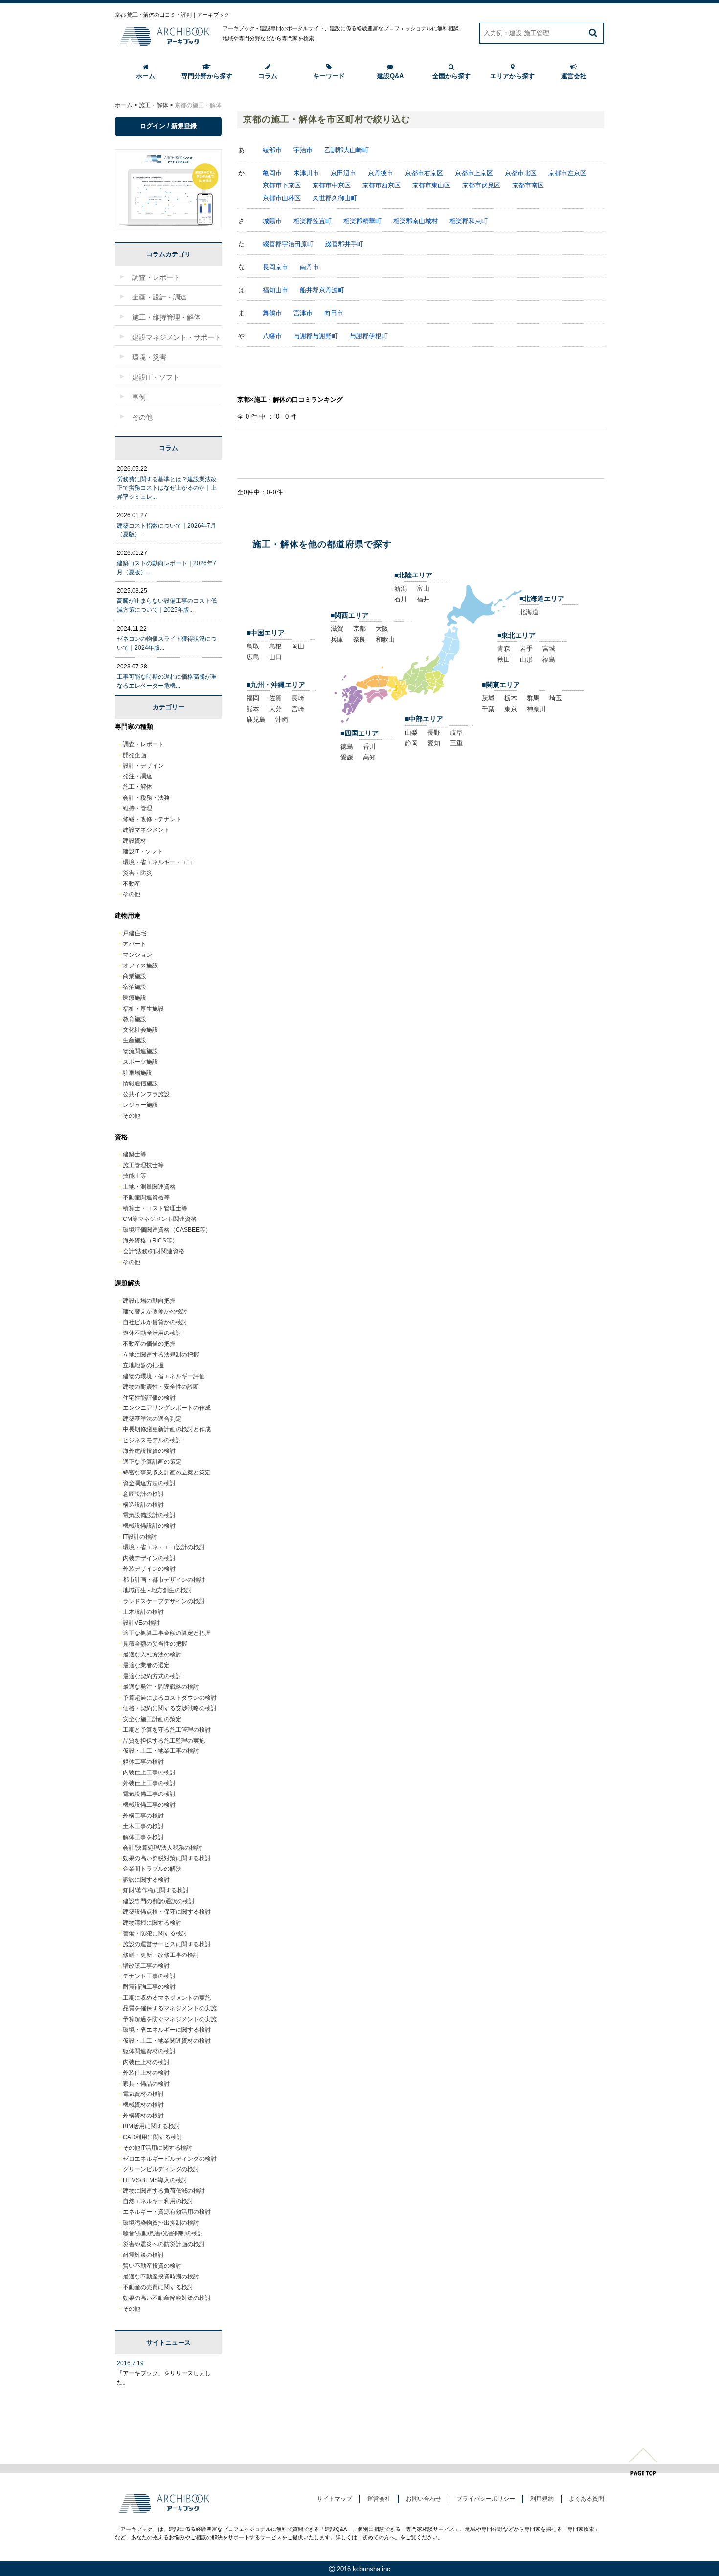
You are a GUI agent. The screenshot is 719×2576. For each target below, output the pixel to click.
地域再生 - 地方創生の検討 (157, 1590)
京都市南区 (528, 185)
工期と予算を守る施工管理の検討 (167, 1730)
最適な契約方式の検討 (152, 1676)
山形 (526, 659)
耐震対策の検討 (143, 2255)
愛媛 (347, 757)
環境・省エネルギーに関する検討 (167, 2030)
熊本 (253, 709)
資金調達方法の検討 (149, 1483)
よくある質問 (586, 2499)
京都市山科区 (282, 198)
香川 (369, 747)
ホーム (146, 76)
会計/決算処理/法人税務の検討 (162, 1848)
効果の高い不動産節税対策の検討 (167, 2298)
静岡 (411, 743)
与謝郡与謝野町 (316, 336)
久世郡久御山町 (335, 198)
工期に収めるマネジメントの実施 (167, 1998)
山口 (275, 657)
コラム (268, 76)
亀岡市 (272, 173)
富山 (423, 588)
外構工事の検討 (143, 1816)
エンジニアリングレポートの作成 (167, 1408)
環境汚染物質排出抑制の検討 (161, 2223)
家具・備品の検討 (146, 2084)
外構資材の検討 (143, 2116)
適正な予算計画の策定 (152, 1462)
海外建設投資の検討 (149, 1451)
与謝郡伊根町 (369, 336)
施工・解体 (137, 787)
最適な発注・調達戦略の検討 (161, 1687)
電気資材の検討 (143, 2094)
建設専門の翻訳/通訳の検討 (159, 1901)
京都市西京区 (382, 185)
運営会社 (574, 76)
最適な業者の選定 (146, 1665)
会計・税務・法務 (146, 798)
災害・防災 (137, 873)
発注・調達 (137, 776)
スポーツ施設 (140, 1062)
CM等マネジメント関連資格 (160, 1219)
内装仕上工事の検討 (149, 1772)
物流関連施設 (140, 1051)
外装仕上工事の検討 (149, 1783)
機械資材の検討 (143, 2105)
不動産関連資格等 (146, 1197)
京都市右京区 (424, 173)
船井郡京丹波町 (322, 290)
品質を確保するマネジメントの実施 (170, 2008)
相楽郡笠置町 (313, 221)
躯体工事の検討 (143, 1762)
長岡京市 (275, 267)
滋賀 (337, 629)
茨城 (488, 698)
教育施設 (135, 1019)
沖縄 (282, 720)
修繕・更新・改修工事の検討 (161, 1955)
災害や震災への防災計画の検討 (164, 2244)
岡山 (298, 646)
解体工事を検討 (143, 1837)
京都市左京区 (567, 173)
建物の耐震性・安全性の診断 (161, 1387)
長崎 (298, 698)
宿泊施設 (135, 987)
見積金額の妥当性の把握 (155, 1644)
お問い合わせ (424, 2499)
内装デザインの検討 (149, 1558)
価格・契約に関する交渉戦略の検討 (170, 1708)
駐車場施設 (137, 1073)
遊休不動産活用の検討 (152, 1333)
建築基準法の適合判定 (152, 1419)
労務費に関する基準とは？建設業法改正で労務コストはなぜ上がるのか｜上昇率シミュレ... (167, 488)
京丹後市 (381, 173)
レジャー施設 (140, 1105)
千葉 (488, 709)
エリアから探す (512, 76)
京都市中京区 (332, 185)
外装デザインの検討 (149, 1569)
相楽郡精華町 (362, 221)
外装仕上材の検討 (146, 2073)
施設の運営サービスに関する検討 (167, 1944)
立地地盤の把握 (143, 1365)
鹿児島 (256, 720)
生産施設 (135, 1040)
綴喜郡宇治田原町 (288, 244)
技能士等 (135, 1176)
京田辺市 (343, 173)
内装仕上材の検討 (146, 2062)
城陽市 (272, 221)
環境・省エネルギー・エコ (158, 862)
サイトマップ (335, 2499)
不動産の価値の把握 (149, 1344)
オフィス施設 (140, 966)
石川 (401, 599)
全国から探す (451, 76)
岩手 (526, 649)
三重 (456, 743)
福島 (549, 659)
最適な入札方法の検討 (152, 1655)
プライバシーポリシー (486, 2499)
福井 (423, 599)
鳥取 (253, 646)
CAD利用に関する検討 (153, 2137)
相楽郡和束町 (469, 221)
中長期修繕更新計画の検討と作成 (167, 1429)
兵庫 (337, 639)
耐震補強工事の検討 (149, 1987)
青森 (504, 649)
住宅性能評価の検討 (149, 1398)
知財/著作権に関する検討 (156, 1890)
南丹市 (309, 267)
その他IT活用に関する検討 (157, 2148)
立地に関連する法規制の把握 (161, 1355)
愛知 (434, 743)
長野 (434, 732)
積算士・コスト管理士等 (155, 1208)
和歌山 (385, 639)
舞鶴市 (272, 313)
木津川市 (306, 173)
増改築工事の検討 (146, 1966)
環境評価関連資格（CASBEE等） (167, 1230)
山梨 (411, 732)
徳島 (347, 747)
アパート (135, 944)
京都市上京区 (474, 173)
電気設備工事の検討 (149, 1794)
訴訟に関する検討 (146, 1880)
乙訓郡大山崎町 (347, 150)
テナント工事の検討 (149, 1976)
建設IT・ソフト (143, 851)
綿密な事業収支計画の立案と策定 (167, 1472)
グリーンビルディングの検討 (161, 2169)
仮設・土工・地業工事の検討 (161, 1751)
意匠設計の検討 (143, 1494)
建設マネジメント (146, 830)
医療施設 (135, 998)
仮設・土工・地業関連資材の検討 (167, 2041)
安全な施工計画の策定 (152, 1719)
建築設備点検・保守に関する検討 (167, 1912)
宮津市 (303, 313)
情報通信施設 (140, 1083)
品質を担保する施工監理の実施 (164, 1741)
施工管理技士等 (143, 1165)
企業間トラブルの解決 (152, 1869)
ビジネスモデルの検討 (152, 1440)
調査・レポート (143, 744)
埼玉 (556, 698)
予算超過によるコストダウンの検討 (170, 1698)
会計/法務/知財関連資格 (154, 1251)
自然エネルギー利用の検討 (158, 2201)
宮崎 (298, 709)
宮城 (549, 649)
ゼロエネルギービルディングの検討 (170, 2159)
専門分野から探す (207, 76)
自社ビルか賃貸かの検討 (155, 1322)
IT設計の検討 (140, 1537)
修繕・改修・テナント (152, 819)
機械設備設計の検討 (149, 1526)
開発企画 (135, 755)
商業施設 (135, 976)
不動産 (132, 884)
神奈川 (536, 709)
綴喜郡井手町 (344, 244)
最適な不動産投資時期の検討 (161, 2277)
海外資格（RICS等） (150, 1241)
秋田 (504, 659)
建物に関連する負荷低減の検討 (164, 2191)
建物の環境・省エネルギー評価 (164, 1376)
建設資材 (135, 841)
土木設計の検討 (143, 1612)
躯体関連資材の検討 (149, 2051)
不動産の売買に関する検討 (158, 2287)
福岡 (253, 698)
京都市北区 (521, 173)
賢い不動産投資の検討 (152, 2266)
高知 (369, 757)
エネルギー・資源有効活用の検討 (167, 2212)
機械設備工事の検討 (149, 1805)
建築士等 (135, 1154)
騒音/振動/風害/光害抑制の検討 (163, 2233)
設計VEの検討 (141, 1623)
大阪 (382, 629)
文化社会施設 (140, 1030)
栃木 (511, 698)
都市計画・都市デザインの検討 (164, 1580)
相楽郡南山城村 (416, 221)
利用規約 (542, 2499)
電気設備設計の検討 (149, 1515)
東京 (511, 709)
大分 (275, 709)
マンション (137, 955)
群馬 (533, 698)
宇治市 (303, 150)
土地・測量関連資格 (149, 1187)
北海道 (529, 612)
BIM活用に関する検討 (151, 2126)
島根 (275, 646)
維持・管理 (137, 808)
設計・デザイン (143, 766)
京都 (359, 629)
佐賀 (275, 698)
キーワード (329, 76)
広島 (253, 657)
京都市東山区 (431, 185)
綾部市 (272, 150)
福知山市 (275, 290)
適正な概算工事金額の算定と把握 (167, 1633)
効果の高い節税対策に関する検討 (167, 1858)
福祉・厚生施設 (143, 1009)
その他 (132, 894)
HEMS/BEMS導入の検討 (155, 2180)
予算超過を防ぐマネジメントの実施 (170, 2019)
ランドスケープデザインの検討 (164, 1601)
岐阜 (456, 732)
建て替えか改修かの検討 (155, 1311)
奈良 (359, 639)
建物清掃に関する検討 (152, 1923)
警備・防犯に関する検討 (155, 1933)
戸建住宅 (135, 933)
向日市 (334, 313)
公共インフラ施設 (146, 1094)
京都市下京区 (282, 185)
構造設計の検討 (143, 1505)
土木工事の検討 (143, 1826)
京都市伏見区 (481, 185)
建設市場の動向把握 (149, 1301)
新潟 (401, 588)
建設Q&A (390, 76)
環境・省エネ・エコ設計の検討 (164, 1547)
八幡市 (272, 336)
